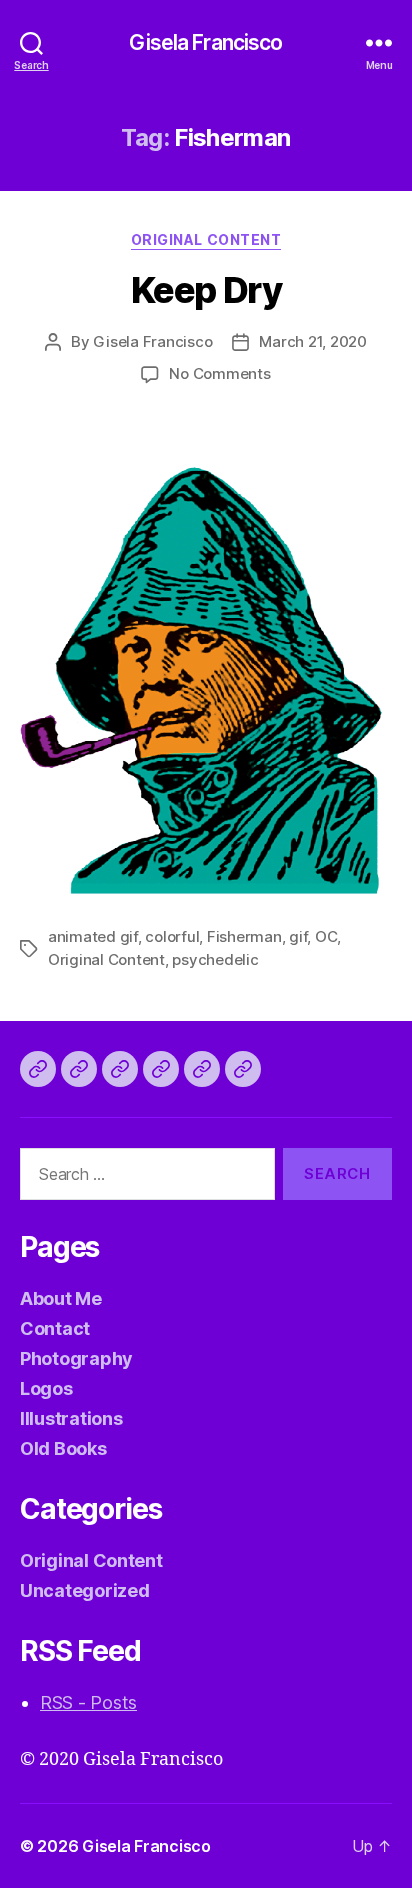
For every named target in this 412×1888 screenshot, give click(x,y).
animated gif (93, 936)
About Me (61, 1298)
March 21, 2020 (312, 341)
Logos (46, 1388)
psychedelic (215, 959)
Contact (55, 1328)
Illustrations (71, 1418)
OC (326, 936)
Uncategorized (85, 1590)
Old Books (63, 1448)
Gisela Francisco (205, 42)
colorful (172, 936)
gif (298, 936)
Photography (76, 1358)
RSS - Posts (88, 1702)
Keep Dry (206, 290)
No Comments (219, 373)
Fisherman (244, 936)
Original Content (206, 239)
